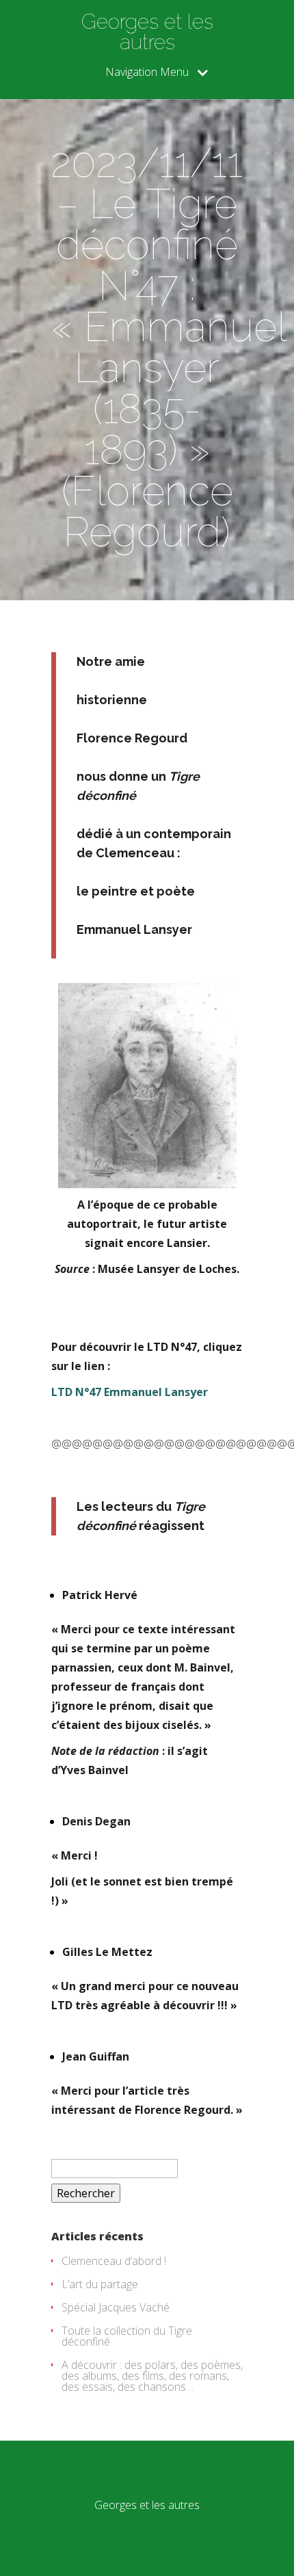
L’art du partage (100, 2284)
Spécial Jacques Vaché (116, 2307)
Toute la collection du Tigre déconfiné (127, 2336)
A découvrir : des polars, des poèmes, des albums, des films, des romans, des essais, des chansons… (152, 2376)
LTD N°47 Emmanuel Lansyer (130, 1392)
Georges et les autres (147, 32)
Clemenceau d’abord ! (114, 2261)
